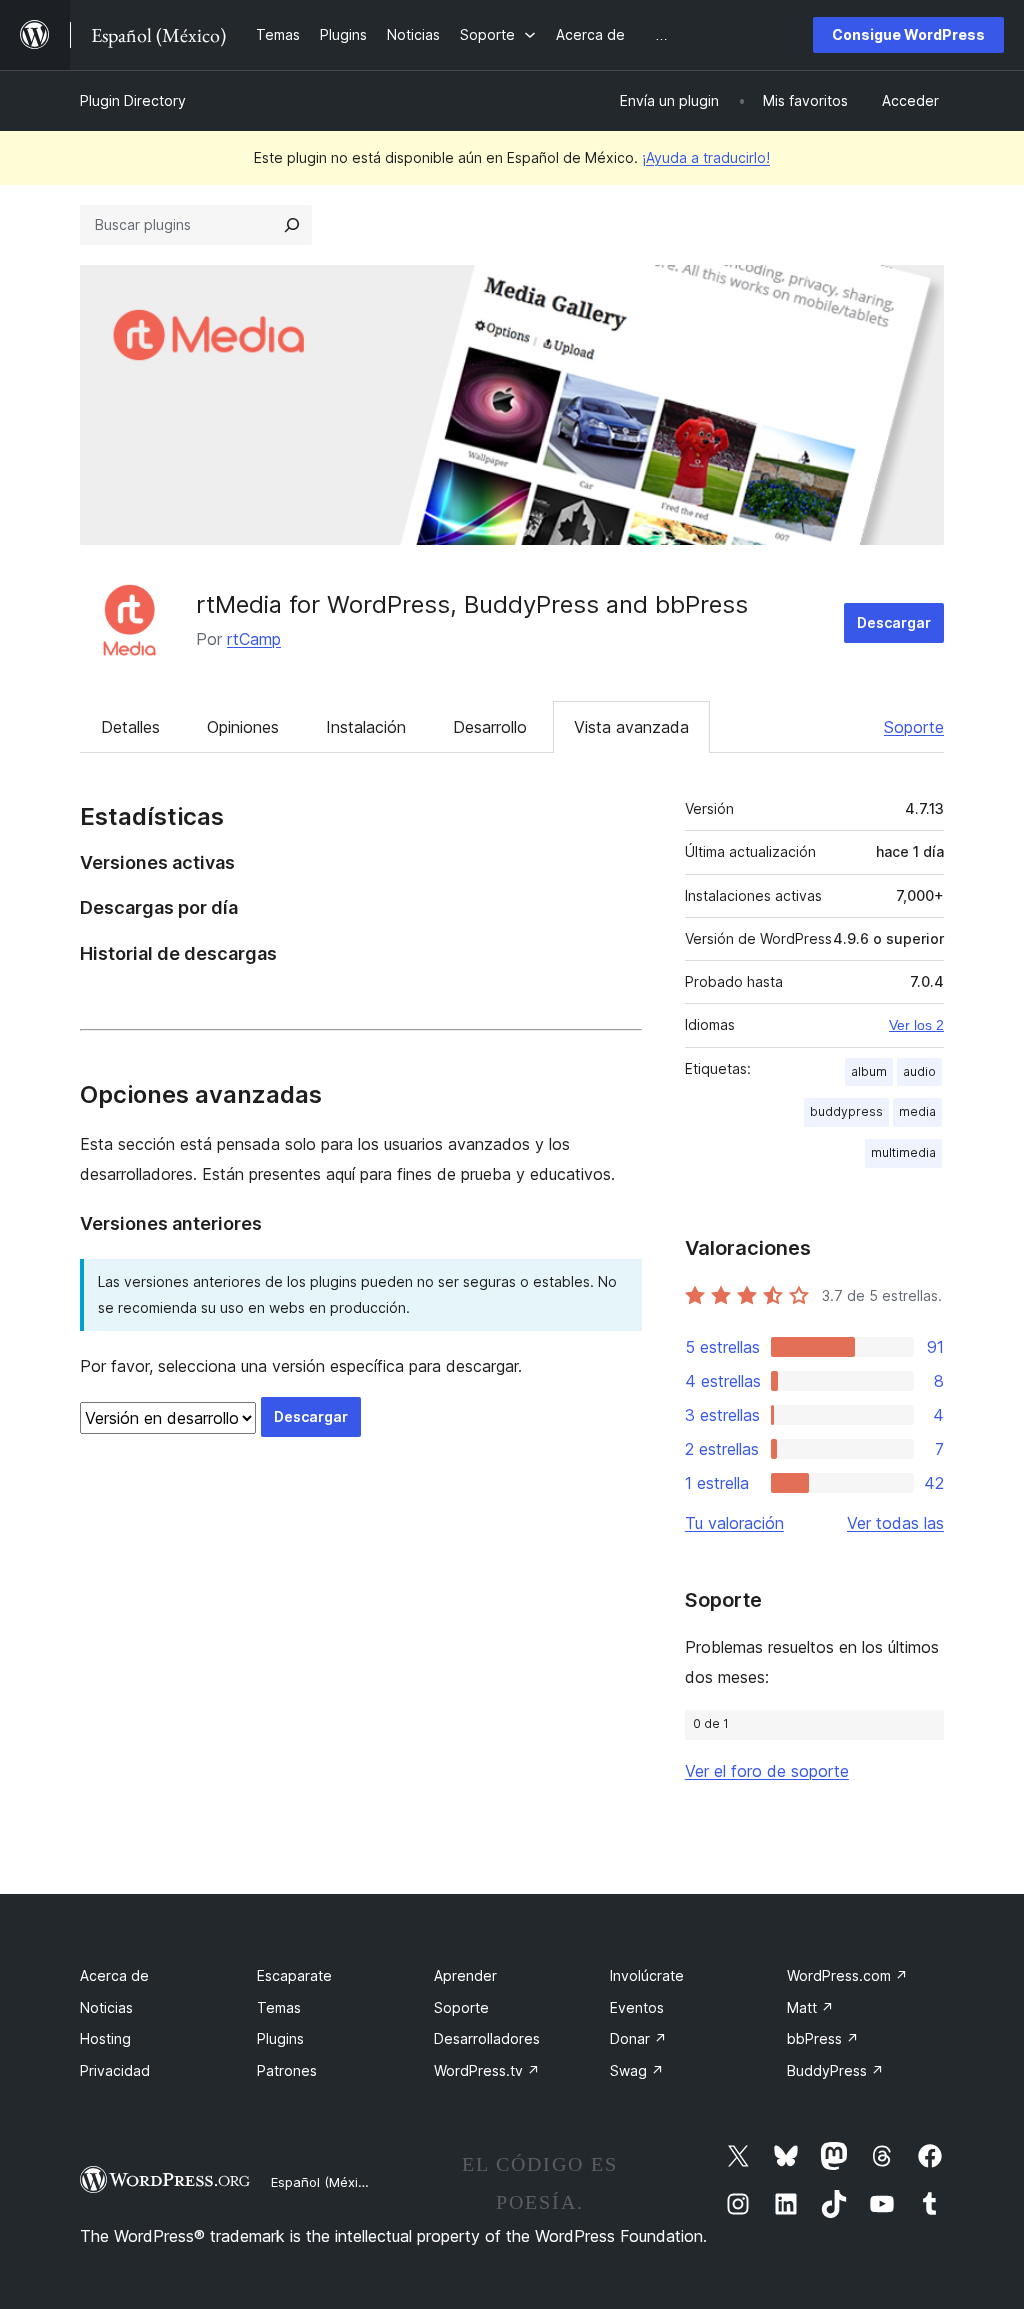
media (917, 1111)
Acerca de (114, 1975)
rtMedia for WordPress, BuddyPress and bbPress (472, 604)
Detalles (130, 727)
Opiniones (243, 727)
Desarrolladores (487, 2038)
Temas (279, 2007)
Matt (810, 2007)
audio (919, 1071)
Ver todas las (895, 1523)
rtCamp (254, 639)
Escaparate (294, 1975)
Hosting (105, 2038)
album (869, 1071)
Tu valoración (734, 1523)
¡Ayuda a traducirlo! (706, 157)
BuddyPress (835, 2070)
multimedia (903, 1152)
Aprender (465, 1975)
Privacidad (115, 2070)
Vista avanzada (631, 727)
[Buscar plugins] (292, 225)
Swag (637, 2070)
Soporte (914, 727)
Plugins (280, 2038)
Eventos (637, 2007)
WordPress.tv (487, 2070)
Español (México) (324, 2182)
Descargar (894, 622)
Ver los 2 (916, 1025)
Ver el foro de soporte (767, 1771)
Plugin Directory (133, 100)
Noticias (106, 2007)
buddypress (846, 1111)
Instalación (366, 727)
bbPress (823, 2038)
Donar (638, 2038)
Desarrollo (490, 727)
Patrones (287, 2070)
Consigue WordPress (908, 34)
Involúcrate (647, 1975)
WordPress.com (847, 1975)
